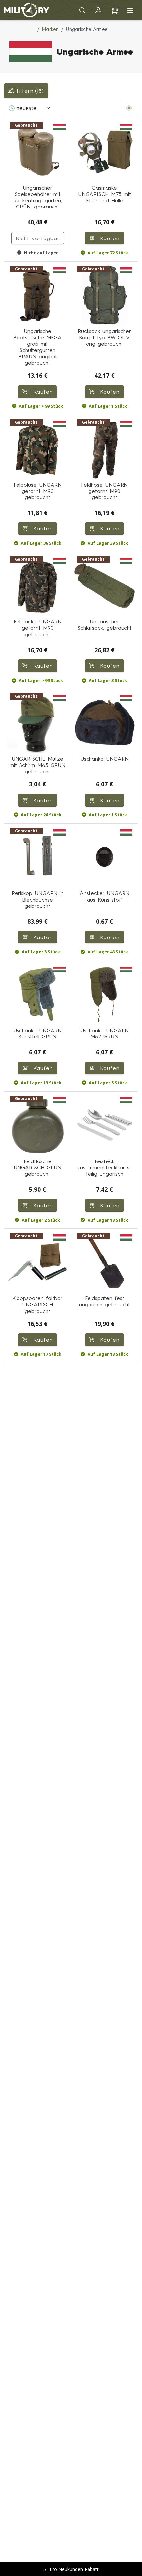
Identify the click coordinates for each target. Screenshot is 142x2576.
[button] (98, 10)
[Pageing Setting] (129, 108)
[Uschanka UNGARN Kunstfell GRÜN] (38, 994)
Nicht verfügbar (38, 238)
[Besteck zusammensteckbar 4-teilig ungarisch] (105, 1125)
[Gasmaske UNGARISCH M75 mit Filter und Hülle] (105, 151)
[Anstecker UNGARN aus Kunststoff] (105, 857)
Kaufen (108, 238)
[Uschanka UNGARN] (105, 722)
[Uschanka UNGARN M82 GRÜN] (105, 994)
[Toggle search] (83, 10)
